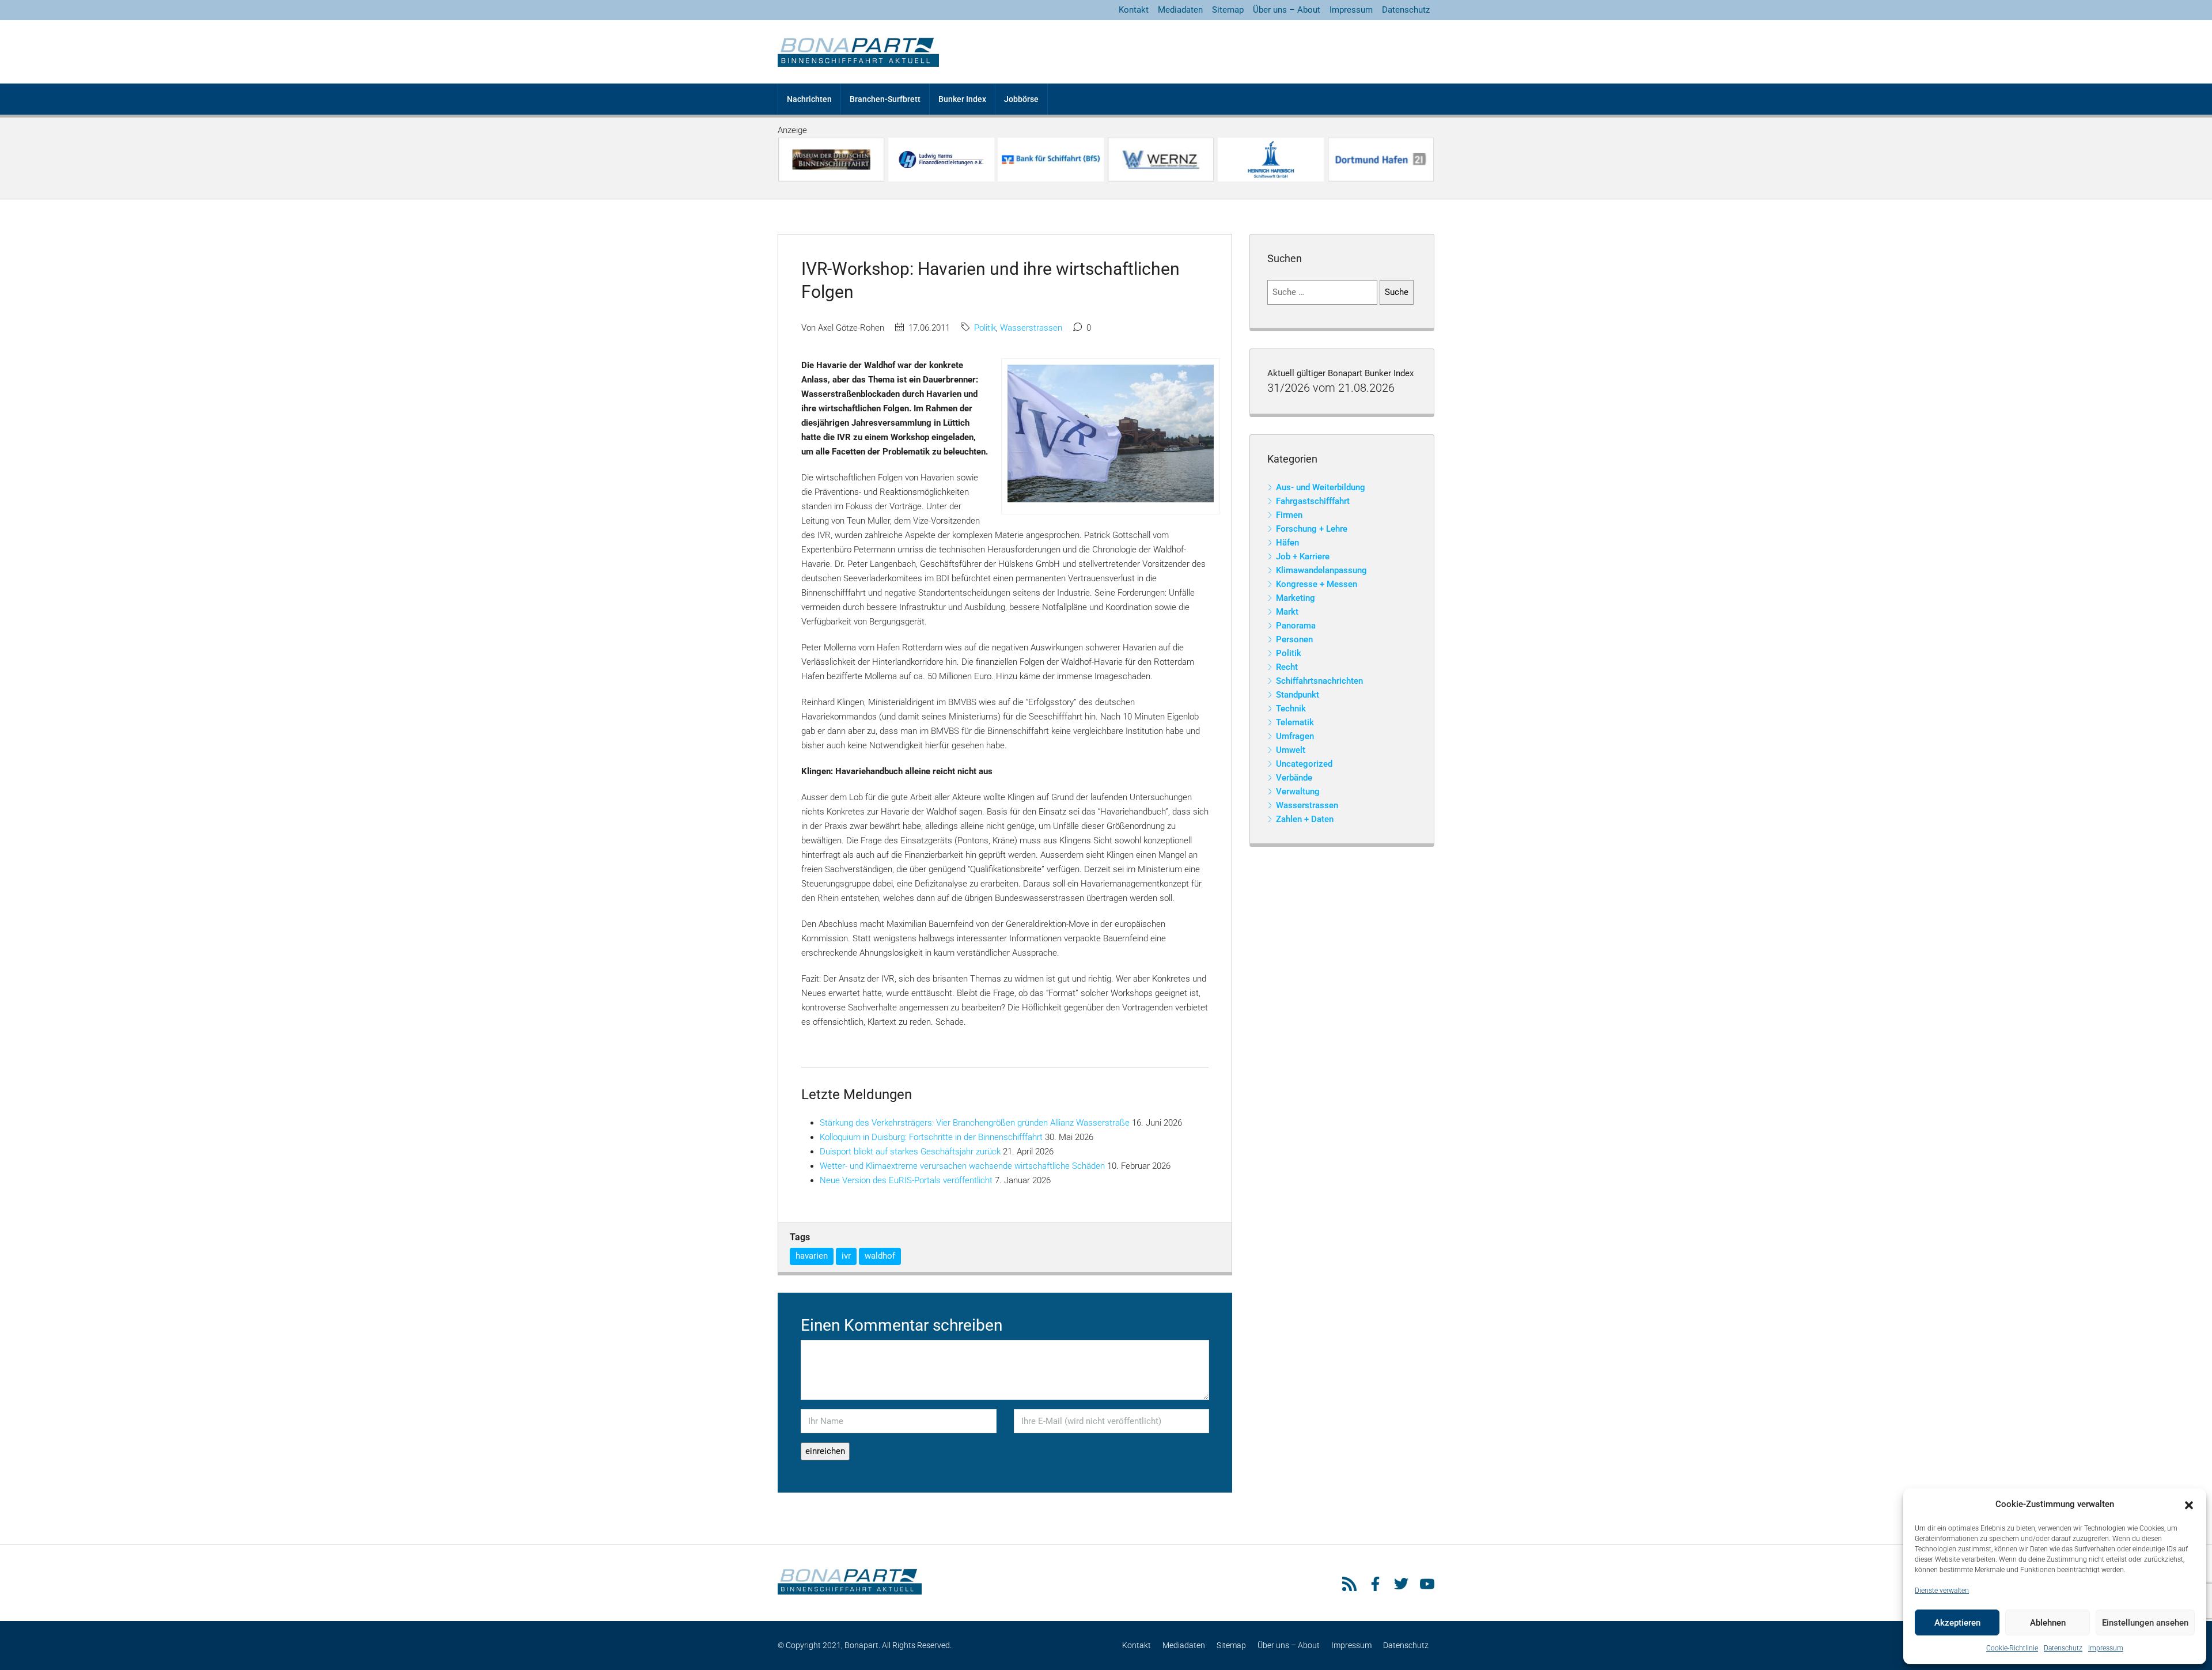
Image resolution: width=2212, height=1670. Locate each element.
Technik (1291, 709)
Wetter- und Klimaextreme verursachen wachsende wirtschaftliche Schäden (962, 1166)
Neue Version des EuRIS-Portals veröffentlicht (906, 1180)
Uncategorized (1304, 764)
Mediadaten (1180, 10)
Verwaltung (1298, 792)
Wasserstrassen (1031, 328)
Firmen (1289, 515)
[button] (2189, 1505)
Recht (1287, 667)
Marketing (1296, 598)
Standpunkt (1298, 695)
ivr (846, 1256)
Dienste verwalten (1942, 1591)
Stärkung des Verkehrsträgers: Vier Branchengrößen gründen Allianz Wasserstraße (975, 1123)
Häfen (1287, 543)
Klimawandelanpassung (1321, 570)
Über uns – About (1287, 10)
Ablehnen (2048, 1623)
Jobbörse (1021, 99)
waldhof (880, 1256)
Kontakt (1134, 10)
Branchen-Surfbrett (885, 99)
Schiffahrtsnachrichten (1319, 681)
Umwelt (1291, 750)
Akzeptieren (1957, 1623)
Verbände (1294, 778)
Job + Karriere (1303, 556)
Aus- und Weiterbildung (1321, 487)
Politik (985, 328)
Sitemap (1228, 10)
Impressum (2106, 1648)
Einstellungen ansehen (2145, 1623)
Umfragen (1295, 736)
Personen (1294, 639)
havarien (812, 1256)
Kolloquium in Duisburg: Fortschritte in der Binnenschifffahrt (931, 1137)
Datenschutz (2063, 1648)
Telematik (1295, 722)
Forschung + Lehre (1312, 529)
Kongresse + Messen (1317, 584)
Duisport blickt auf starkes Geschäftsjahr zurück (910, 1152)
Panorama (1296, 626)
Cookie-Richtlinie (2012, 1648)
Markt (1287, 612)
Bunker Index (962, 99)
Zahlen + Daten (1305, 819)
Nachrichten (809, 99)
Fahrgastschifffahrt (1313, 501)
